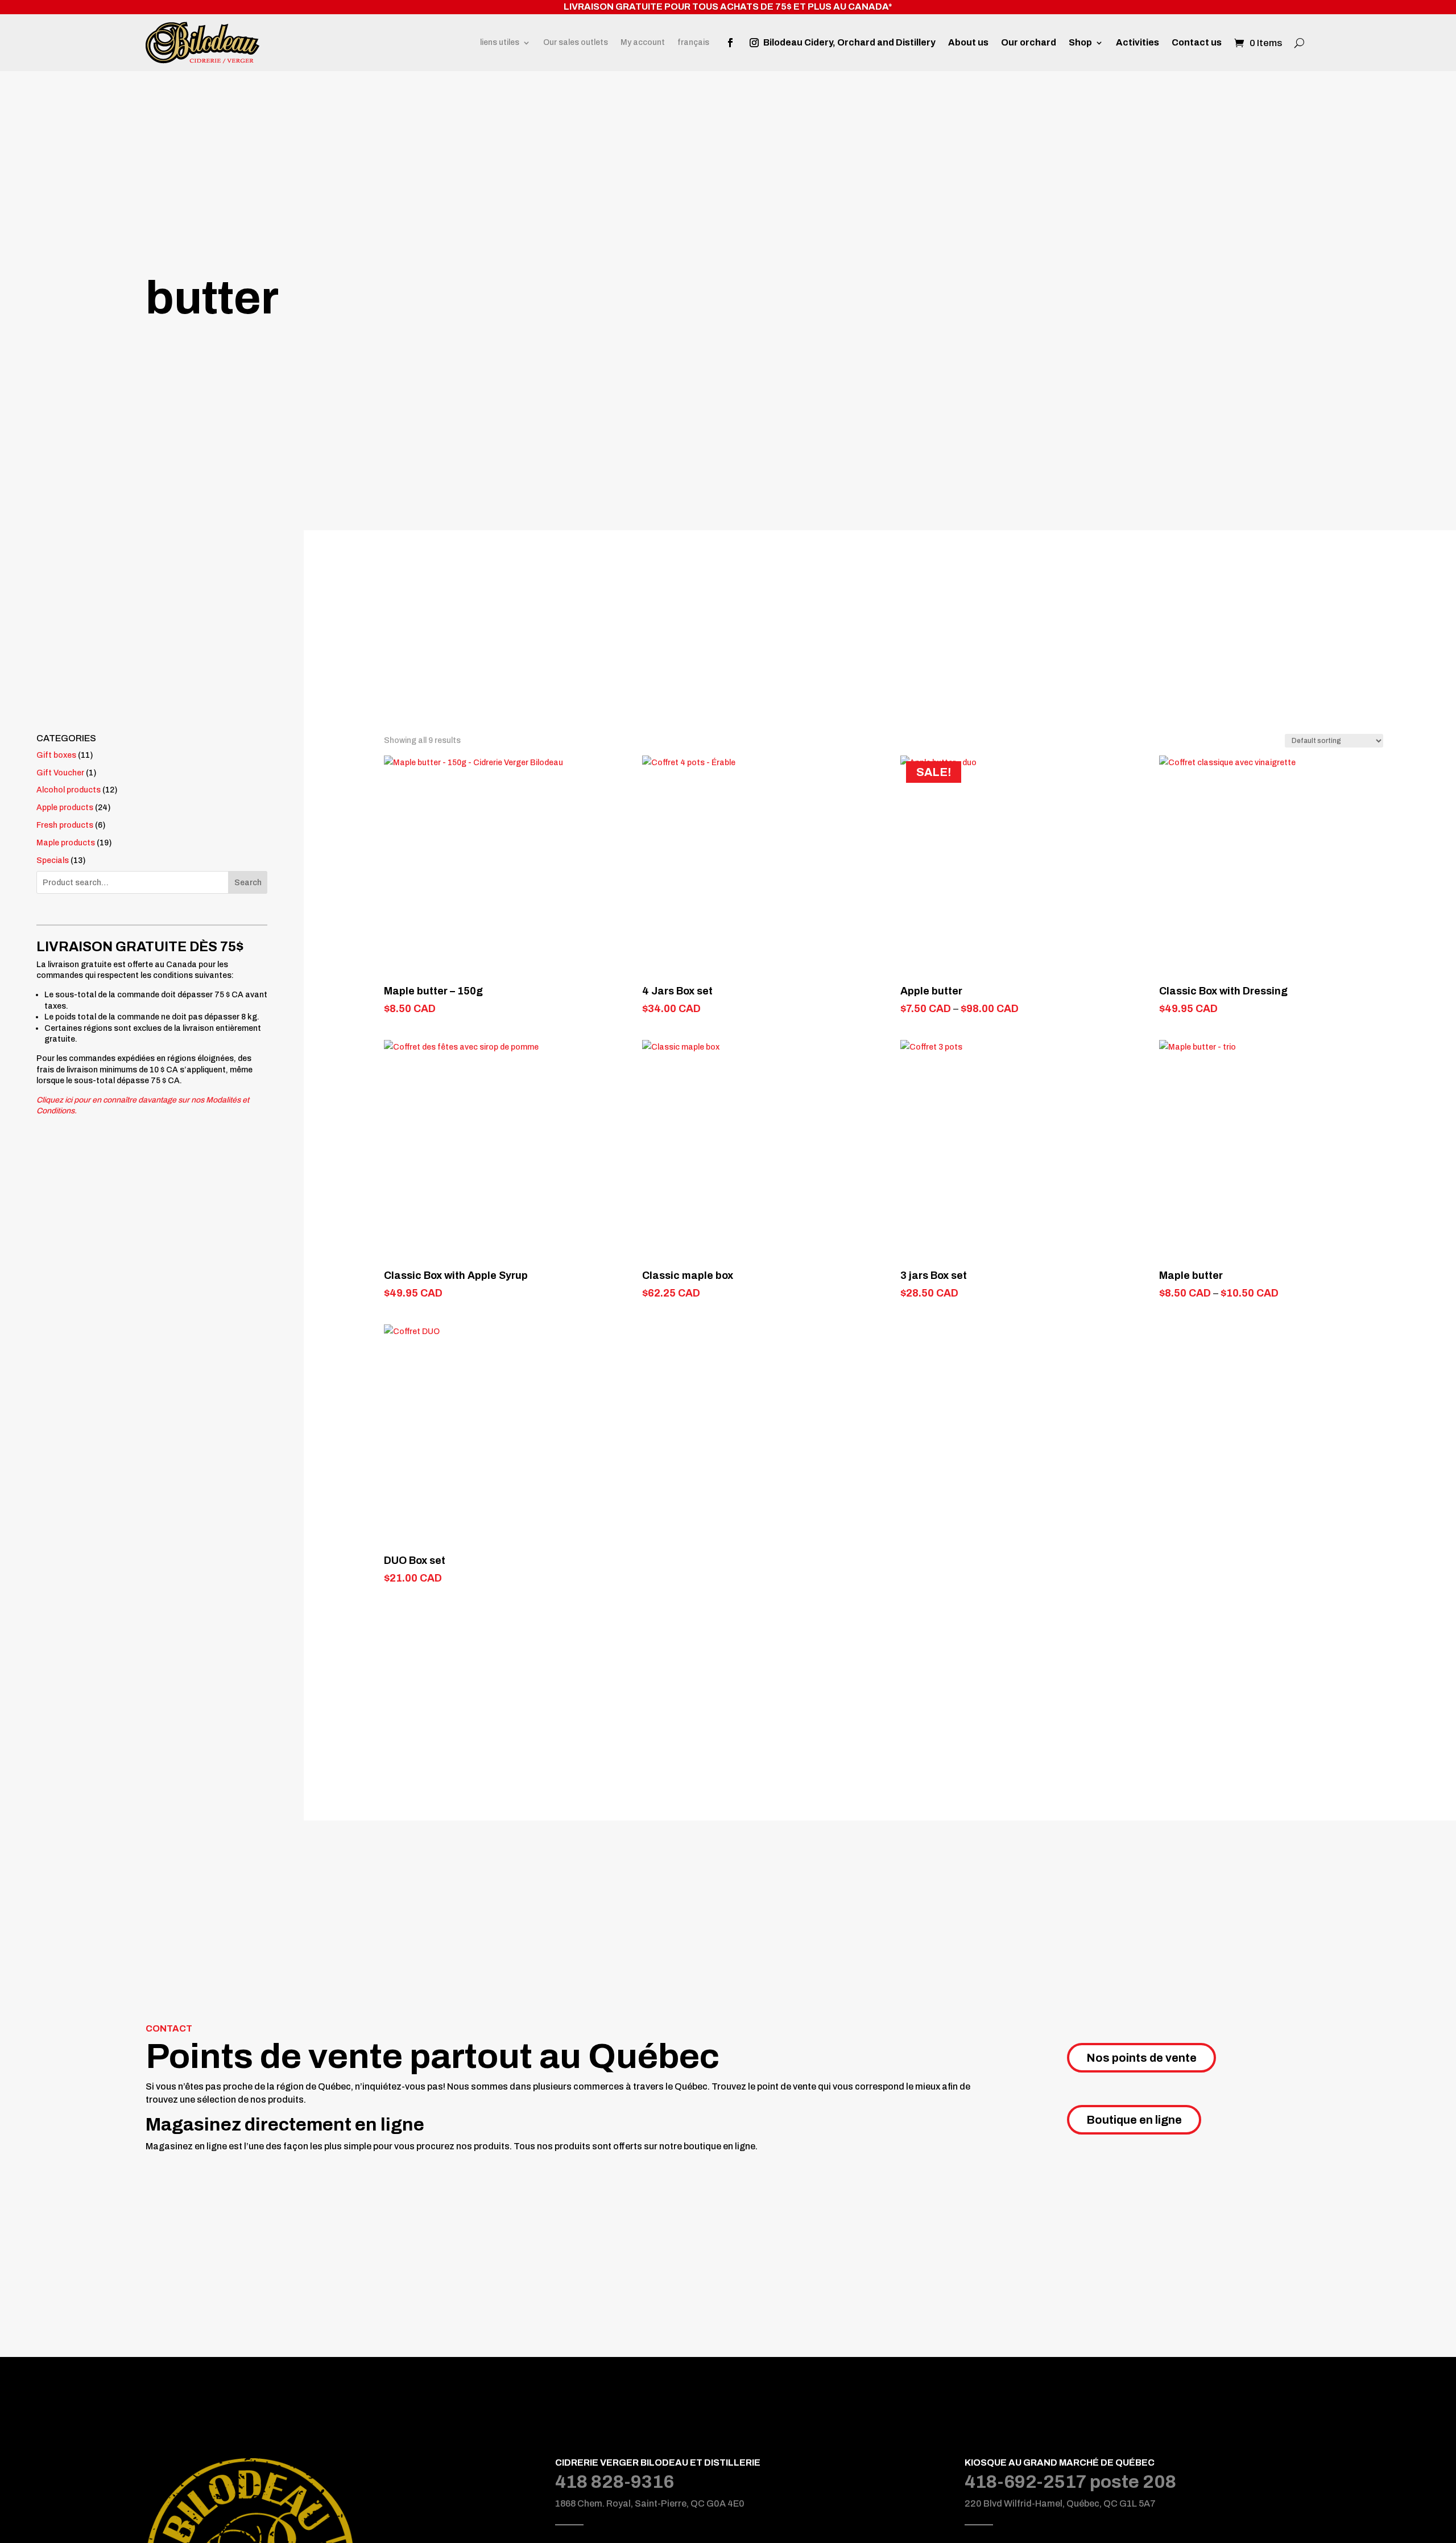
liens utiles (500, 43)
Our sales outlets (576, 43)
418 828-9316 (615, 2482)
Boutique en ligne (1134, 2120)
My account (643, 43)
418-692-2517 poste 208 (1070, 2482)
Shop (1080, 43)
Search (248, 883)
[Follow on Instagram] (754, 43)
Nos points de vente (1141, 2058)
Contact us (1197, 43)
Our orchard (1029, 43)
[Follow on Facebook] (730, 43)
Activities (1137, 43)
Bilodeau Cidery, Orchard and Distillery (849, 43)
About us (968, 43)
